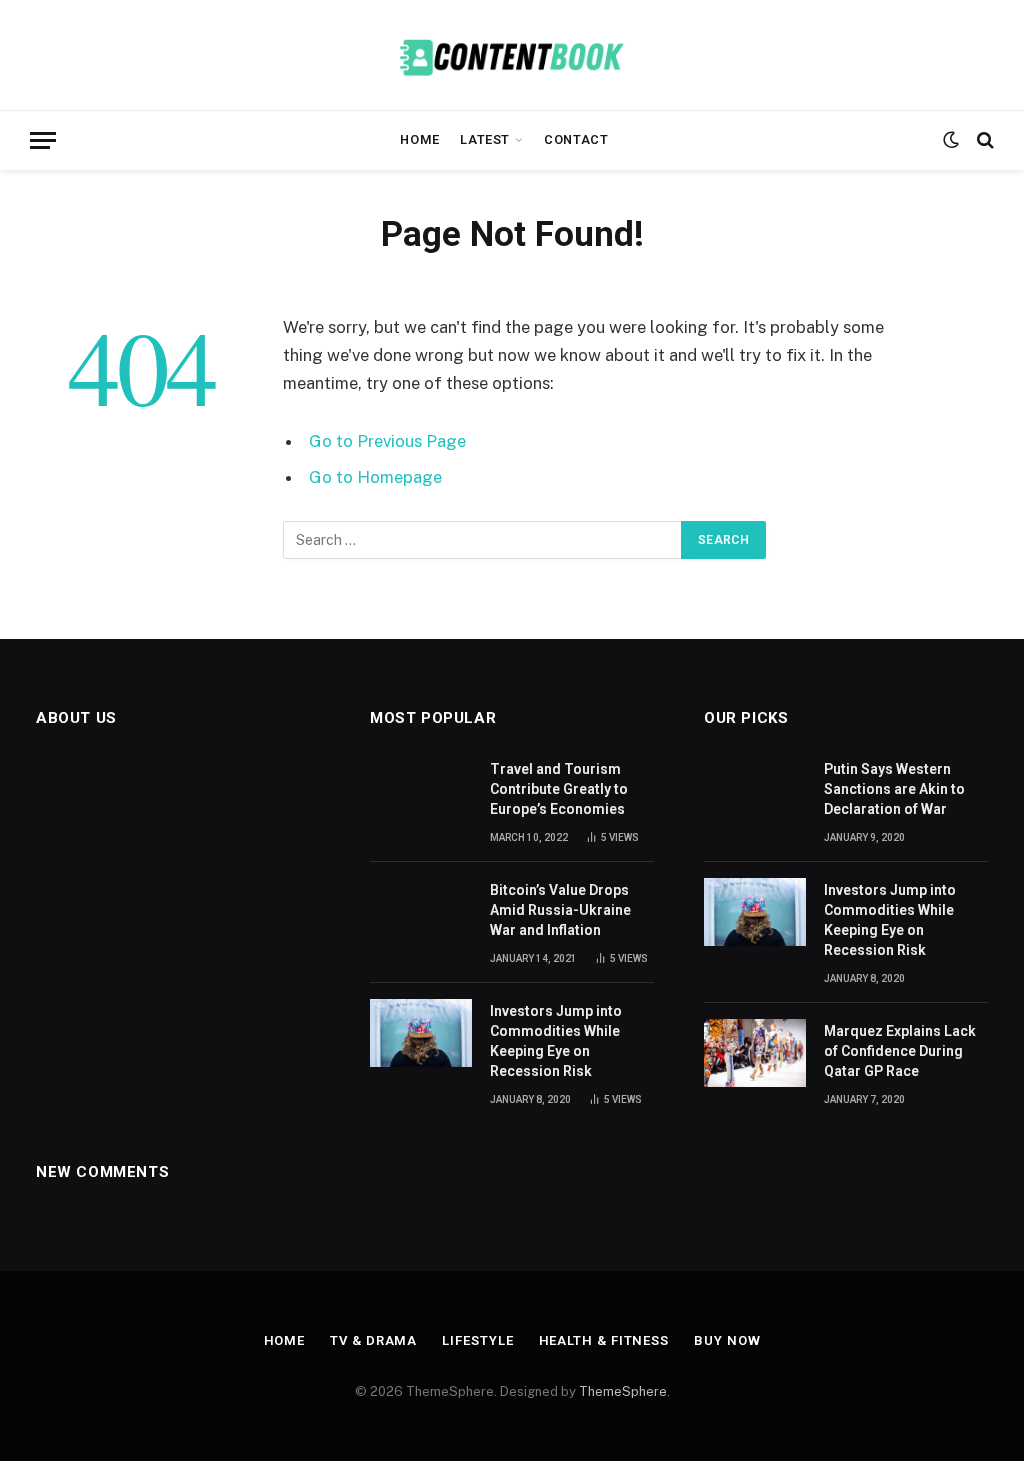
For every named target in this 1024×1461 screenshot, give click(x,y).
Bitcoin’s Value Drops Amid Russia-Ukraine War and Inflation (560, 910)
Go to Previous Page (387, 441)
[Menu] (43, 140)
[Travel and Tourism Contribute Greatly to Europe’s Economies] (421, 791)
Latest (485, 139)
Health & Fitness (604, 1340)
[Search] (983, 140)
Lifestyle (477, 1340)
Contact (576, 139)
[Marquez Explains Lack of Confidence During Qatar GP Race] (755, 1053)
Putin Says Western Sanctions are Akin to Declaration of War (894, 789)
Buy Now (727, 1340)
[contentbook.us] (512, 55)
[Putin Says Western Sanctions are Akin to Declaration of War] (755, 791)
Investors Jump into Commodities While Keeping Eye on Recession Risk (556, 1041)
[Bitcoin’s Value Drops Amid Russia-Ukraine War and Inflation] (421, 912)
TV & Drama (373, 1340)
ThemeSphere (623, 1391)
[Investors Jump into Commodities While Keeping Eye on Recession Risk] (421, 1033)
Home (420, 139)
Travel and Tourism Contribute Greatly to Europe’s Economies (559, 789)
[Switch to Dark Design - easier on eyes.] (951, 140)
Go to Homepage (375, 477)
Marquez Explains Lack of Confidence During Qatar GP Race (900, 1051)
